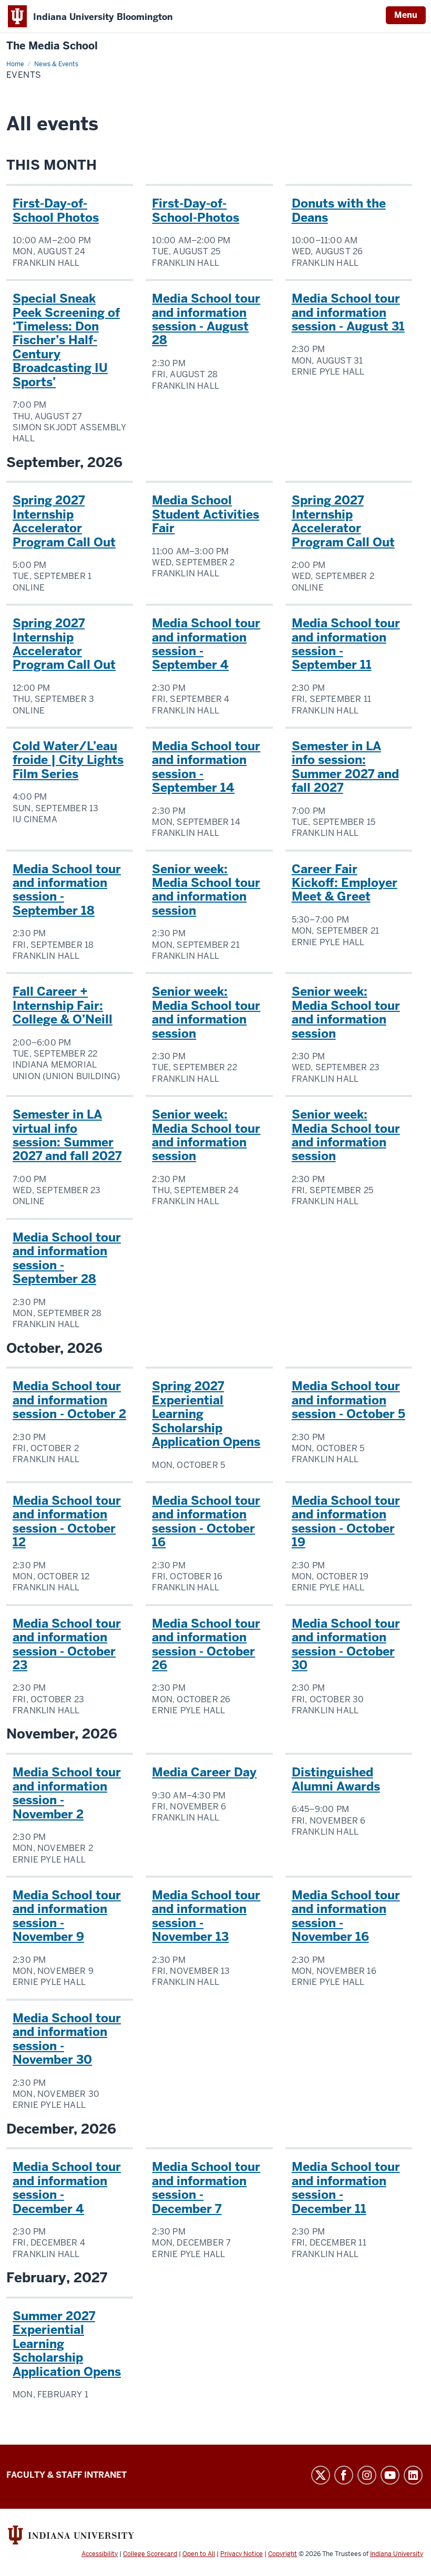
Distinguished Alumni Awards (336, 1779)
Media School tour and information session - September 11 (346, 644)
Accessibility (100, 2554)
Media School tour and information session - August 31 (348, 312)
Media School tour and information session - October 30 (346, 1644)
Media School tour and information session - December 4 (67, 2187)
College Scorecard (150, 2554)
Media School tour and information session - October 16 (206, 1521)
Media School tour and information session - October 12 (67, 1521)
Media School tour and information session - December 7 (206, 2187)
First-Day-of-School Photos (56, 210)
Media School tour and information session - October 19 (346, 1521)
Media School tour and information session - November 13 (206, 1916)
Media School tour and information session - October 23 (67, 1644)
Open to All (199, 2554)
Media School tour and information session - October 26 (206, 1644)
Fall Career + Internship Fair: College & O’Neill (63, 1005)
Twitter (321, 2475)
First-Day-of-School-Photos (196, 210)
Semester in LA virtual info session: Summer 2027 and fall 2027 (67, 1135)
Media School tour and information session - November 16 (346, 1916)
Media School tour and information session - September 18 (67, 890)
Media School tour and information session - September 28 (67, 1258)
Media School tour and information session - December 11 (346, 2187)
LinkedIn (413, 2475)
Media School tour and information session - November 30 (67, 2039)
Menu (406, 15)
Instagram (367, 2475)
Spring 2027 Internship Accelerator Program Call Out (64, 521)
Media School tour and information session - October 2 (69, 1400)
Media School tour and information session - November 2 (67, 1793)
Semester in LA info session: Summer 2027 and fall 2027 (345, 767)
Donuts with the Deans (339, 210)
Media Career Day (204, 1772)
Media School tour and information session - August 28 (206, 319)
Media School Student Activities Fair (206, 514)
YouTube (390, 2475)
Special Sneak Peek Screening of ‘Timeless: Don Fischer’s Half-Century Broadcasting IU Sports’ (66, 340)
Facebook (344, 2475)
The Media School (52, 46)
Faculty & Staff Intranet (66, 2475)
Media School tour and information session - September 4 (206, 644)
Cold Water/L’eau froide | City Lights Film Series (68, 760)
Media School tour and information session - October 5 (348, 1400)
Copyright (283, 2554)
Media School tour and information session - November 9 (67, 1916)
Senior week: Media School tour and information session (206, 890)
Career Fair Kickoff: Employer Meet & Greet (345, 883)
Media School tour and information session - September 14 (206, 767)
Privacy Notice (242, 2554)
